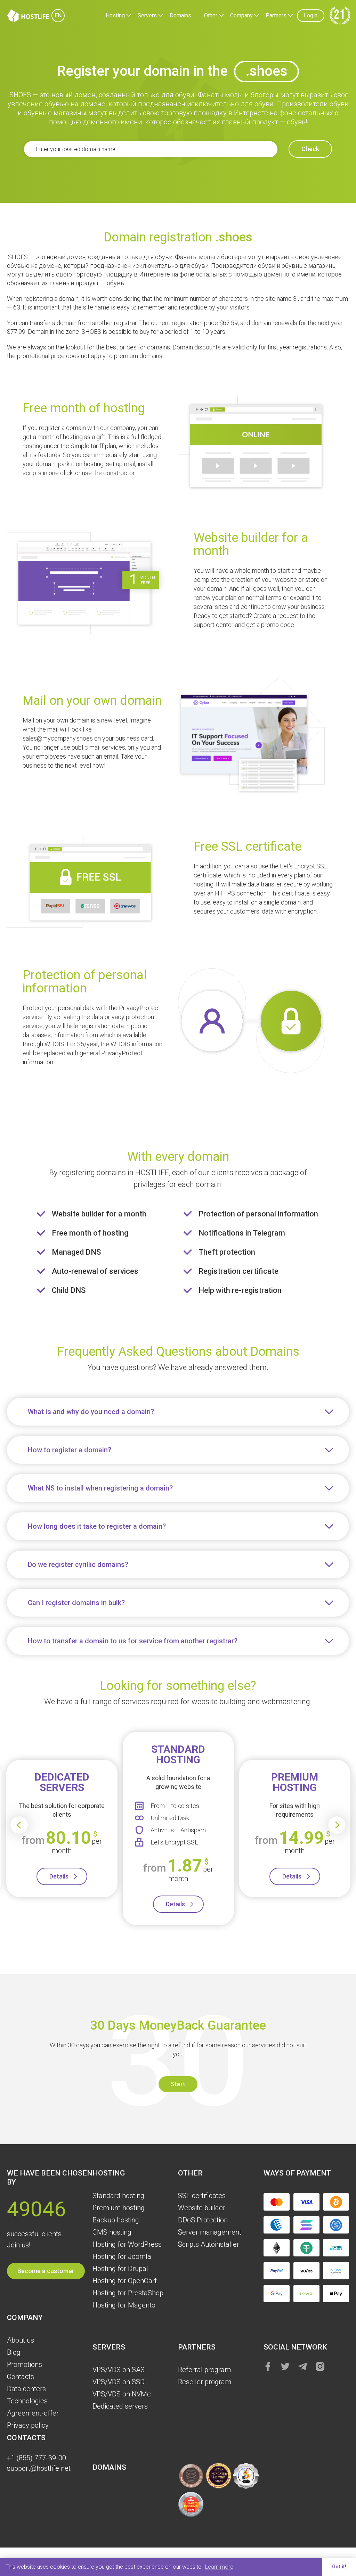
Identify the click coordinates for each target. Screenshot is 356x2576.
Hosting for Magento (124, 2305)
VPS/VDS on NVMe (122, 2394)
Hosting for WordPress (127, 2244)
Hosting (115, 15)
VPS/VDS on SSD (119, 2382)
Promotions (25, 2364)
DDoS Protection (203, 2220)
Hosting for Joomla (122, 2256)
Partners (276, 15)
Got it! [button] (339, 2567)
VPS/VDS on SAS (119, 2370)
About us (21, 2340)
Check (310, 149)
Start (178, 2084)
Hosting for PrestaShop (128, 2293)
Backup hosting (116, 2220)
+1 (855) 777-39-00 (37, 2458)
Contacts (21, 2377)
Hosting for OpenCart (125, 2281)
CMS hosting (112, 2232)
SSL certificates (202, 2196)
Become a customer (46, 2271)
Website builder (202, 2208)
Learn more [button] (219, 2567)
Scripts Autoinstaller (209, 2244)
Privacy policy (28, 2425)
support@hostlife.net (39, 2468)
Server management (210, 2232)
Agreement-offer (33, 2413)
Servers (147, 15)
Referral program (204, 2370)
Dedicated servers (120, 2406)
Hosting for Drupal (120, 2269)
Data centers (26, 2389)
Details (59, 1876)
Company (241, 15)
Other (211, 15)
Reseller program (205, 2382)
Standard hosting (118, 2196)
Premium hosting (119, 2208)
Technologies (27, 2401)
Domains (180, 15)
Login (311, 15)
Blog (14, 2352)
